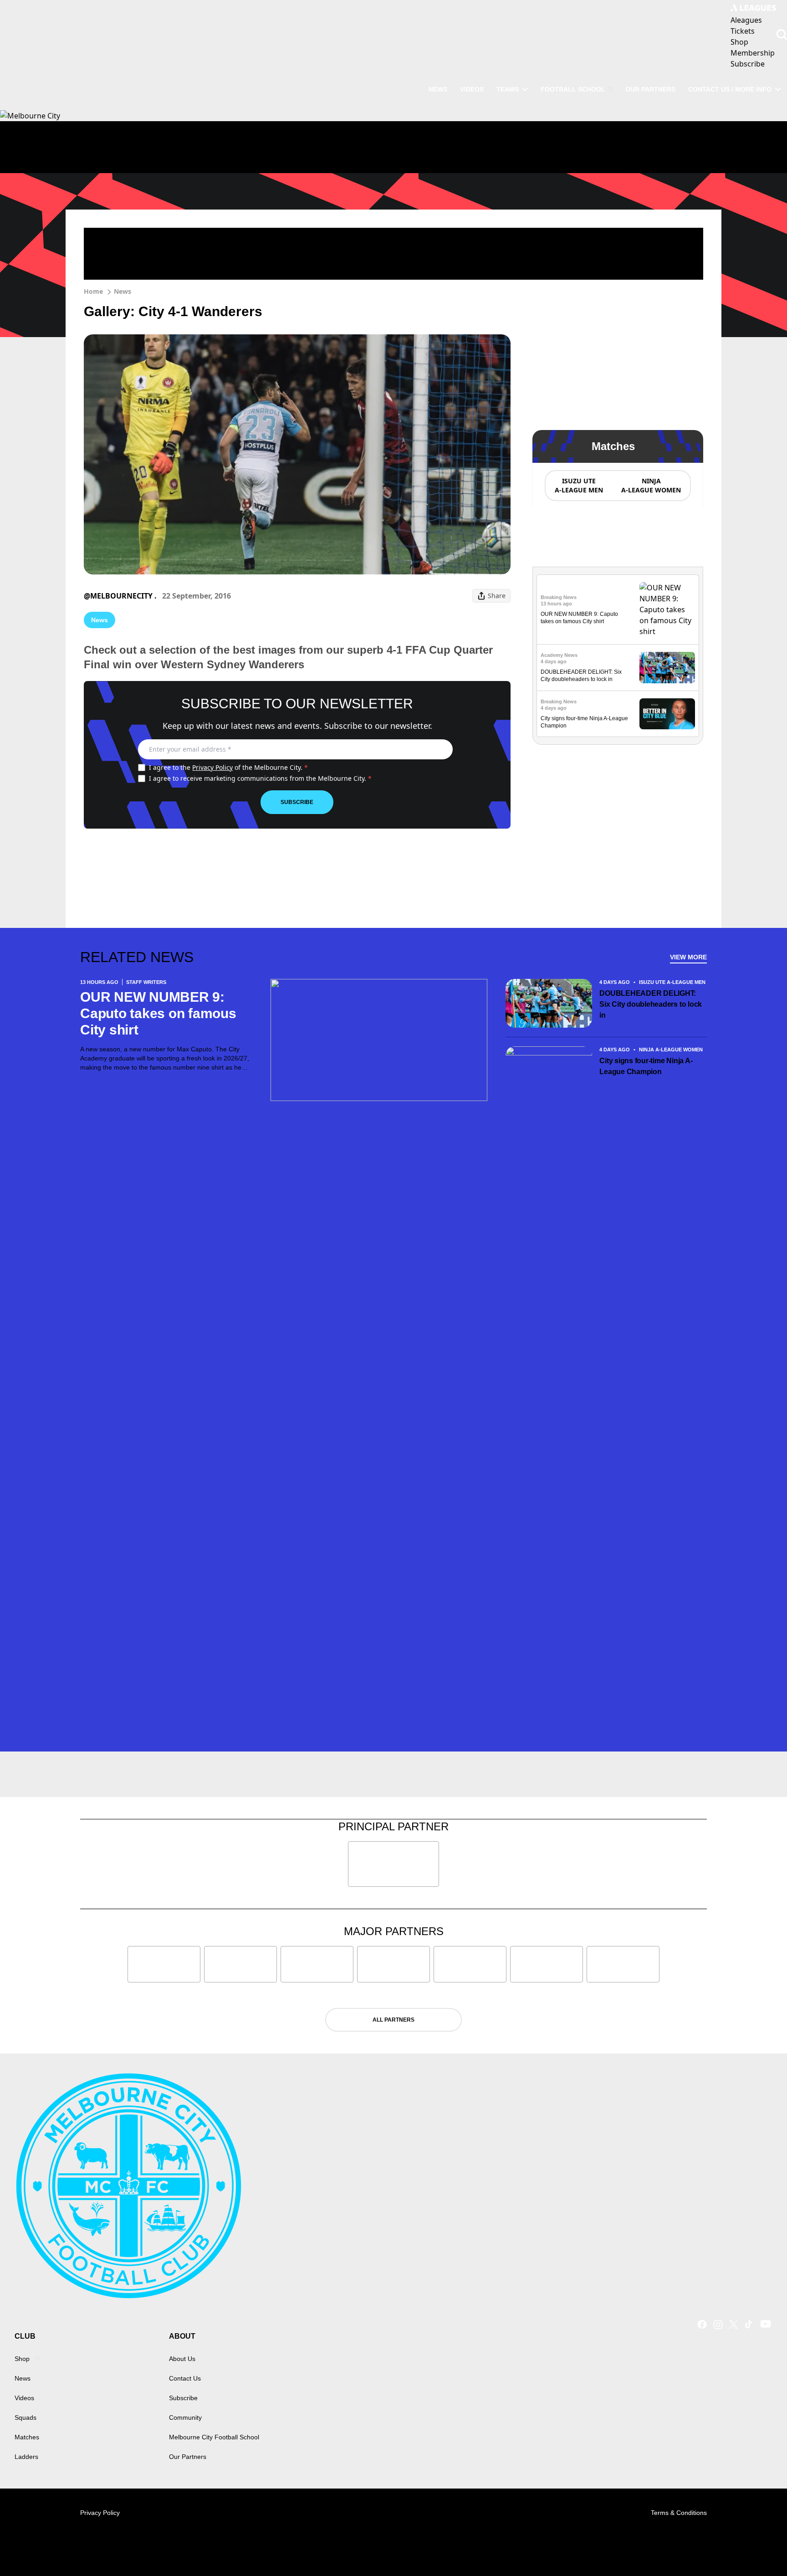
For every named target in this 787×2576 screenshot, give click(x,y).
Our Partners (650, 89)
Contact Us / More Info (730, 89)
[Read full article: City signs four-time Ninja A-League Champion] (667, 714)
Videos (472, 89)
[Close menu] (759, 2548)
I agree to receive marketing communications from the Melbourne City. (260, 778)
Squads (26, 2417)
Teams (508, 89)
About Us (182, 2359)
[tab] (578, 486)
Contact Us (185, 2378)
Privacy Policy (212, 767)
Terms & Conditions (679, 2513)
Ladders (26, 2457)
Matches (27, 2437)
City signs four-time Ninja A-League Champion (646, 1066)
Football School (573, 89)
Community (185, 2417)
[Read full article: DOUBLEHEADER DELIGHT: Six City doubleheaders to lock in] (667, 668)
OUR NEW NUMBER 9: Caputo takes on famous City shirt (158, 1013)
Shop (22, 2359)
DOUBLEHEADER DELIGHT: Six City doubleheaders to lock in (651, 1004)
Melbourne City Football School (214, 2437)
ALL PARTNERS (393, 2020)
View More (688, 957)
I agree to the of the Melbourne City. (228, 767)
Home (93, 291)
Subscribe (297, 802)
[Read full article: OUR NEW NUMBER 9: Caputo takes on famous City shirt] (667, 609)
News (438, 89)
